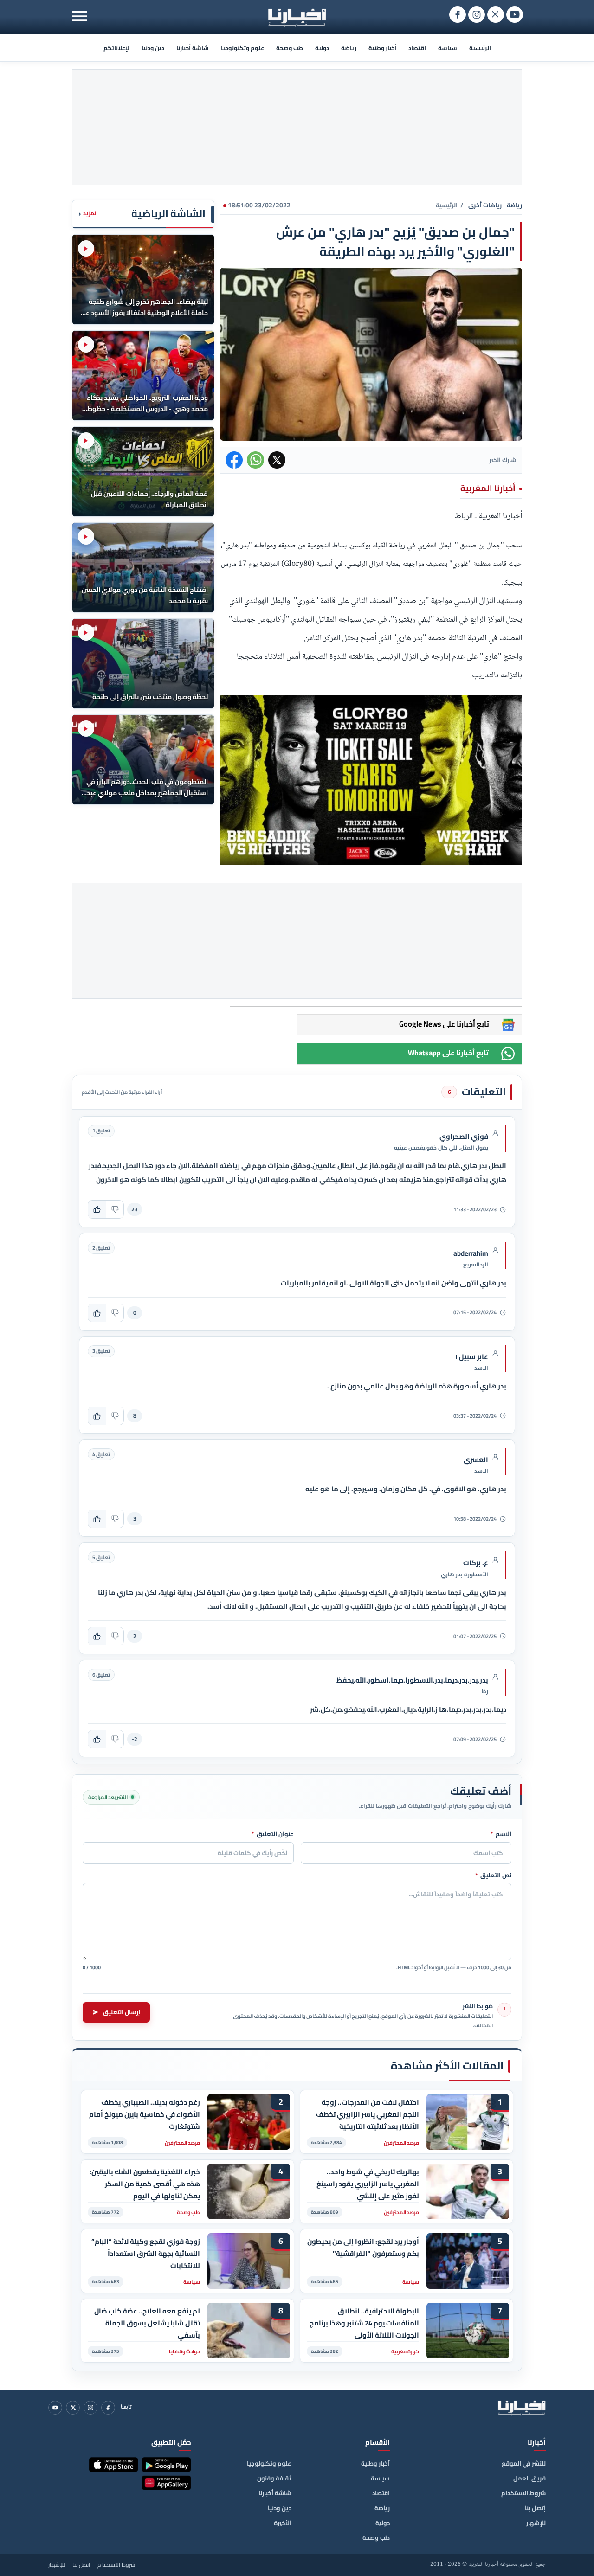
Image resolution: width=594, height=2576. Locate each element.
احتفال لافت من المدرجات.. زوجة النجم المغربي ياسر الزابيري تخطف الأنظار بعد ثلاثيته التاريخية (368, 2114)
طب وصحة (290, 48)
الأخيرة (283, 2523)
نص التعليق (493, 1876)
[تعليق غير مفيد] (115, 1209)
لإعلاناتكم (116, 48)
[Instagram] (90, 2408)
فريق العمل (529, 2478)
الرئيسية (480, 48)
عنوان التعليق (273, 1834)
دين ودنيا (153, 48)
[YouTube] (55, 2408)
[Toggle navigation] (80, 16)
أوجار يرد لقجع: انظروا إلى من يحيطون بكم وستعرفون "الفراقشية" (363, 2248)
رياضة (349, 48)
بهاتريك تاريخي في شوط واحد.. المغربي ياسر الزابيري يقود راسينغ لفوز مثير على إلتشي (368, 2184)
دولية (322, 48)
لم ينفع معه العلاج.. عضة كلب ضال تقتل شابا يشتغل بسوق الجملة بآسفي (147, 2323)
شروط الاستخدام (523, 2493)
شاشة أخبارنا (193, 48)
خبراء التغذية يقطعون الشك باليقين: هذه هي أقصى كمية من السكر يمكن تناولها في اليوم (145, 2184)
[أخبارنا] (522, 2408)
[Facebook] (108, 2408)
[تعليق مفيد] (97, 1209)
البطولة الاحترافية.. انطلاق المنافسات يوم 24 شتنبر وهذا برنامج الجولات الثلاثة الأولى (364, 2323)
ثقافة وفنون (274, 2478)
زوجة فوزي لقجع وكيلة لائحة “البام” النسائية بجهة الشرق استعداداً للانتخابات (146, 2253)
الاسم (501, 1834)
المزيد (88, 214)
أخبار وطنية (382, 48)
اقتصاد (417, 48)
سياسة (448, 48)
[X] (73, 2408)
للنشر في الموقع (524, 2463)
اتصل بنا (81, 2565)
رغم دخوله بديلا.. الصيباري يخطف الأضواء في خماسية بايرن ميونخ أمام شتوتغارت (145, 2114)
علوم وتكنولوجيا (242, 48)
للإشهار (536, 2523)
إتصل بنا (535, 2508)
